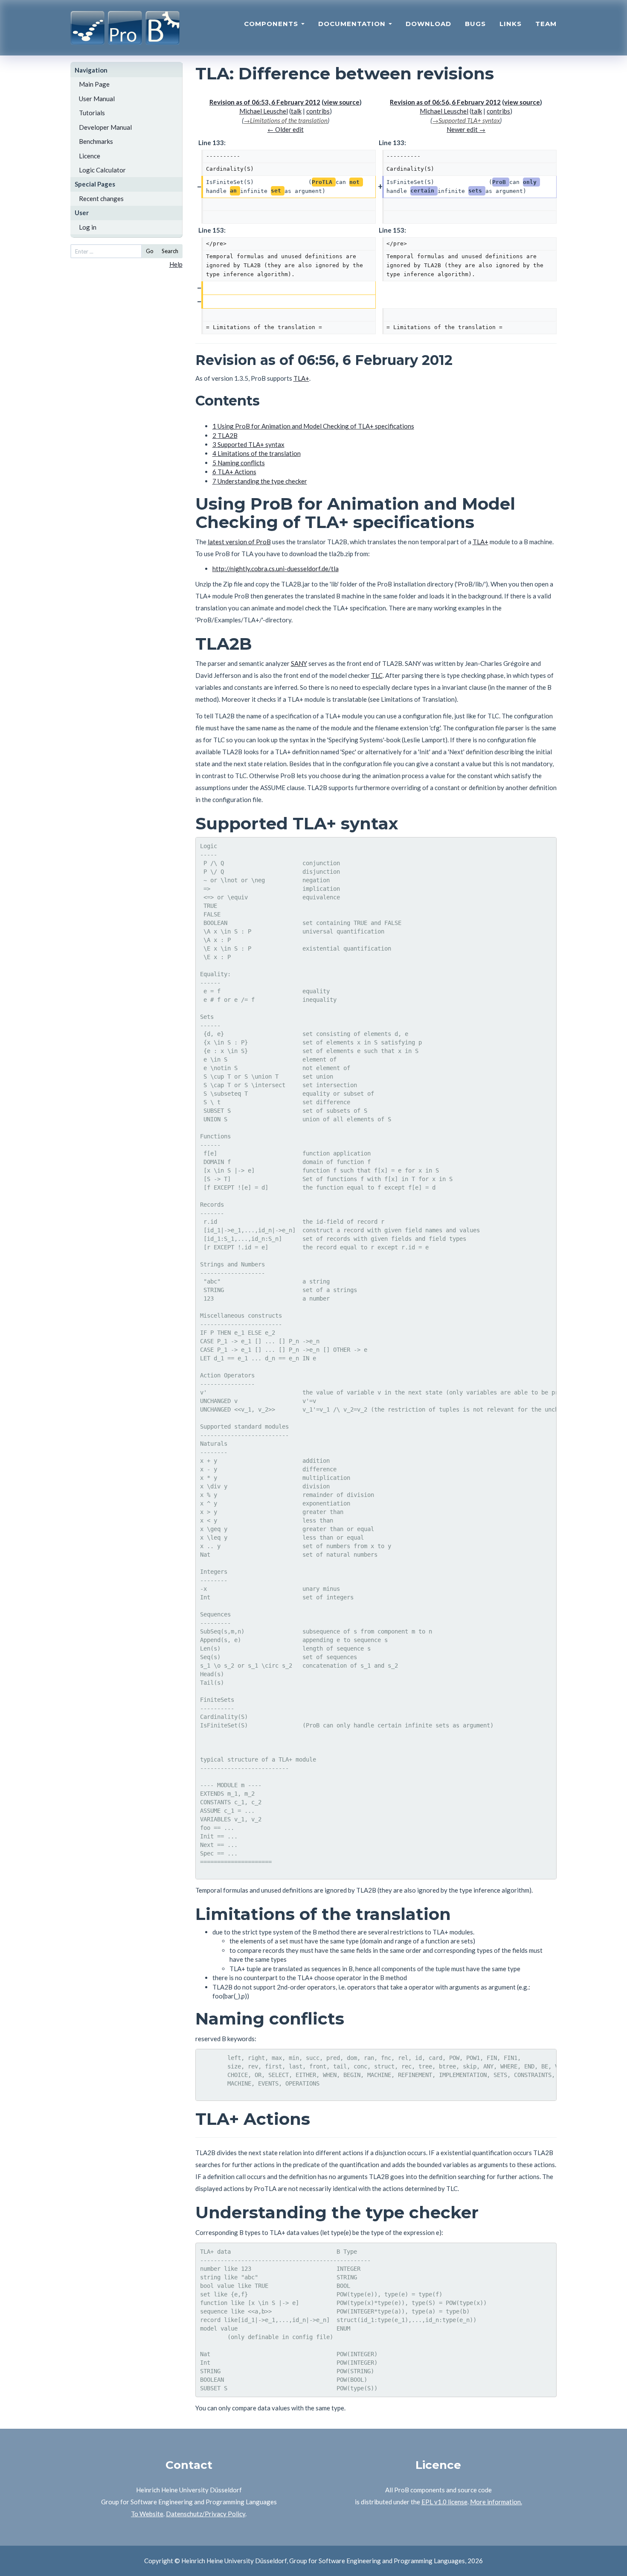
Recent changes (101, 198)
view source (342, 102)
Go (150, 251)
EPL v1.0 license (444, 2502)
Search (170, 251)
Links (511, 24)
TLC (377, 675)
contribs (318, 111)
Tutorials (92, 113)
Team (546, 24)
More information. (496, 2502)
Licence (90, 156)
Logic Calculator (102, 170)
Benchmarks (96, 141)
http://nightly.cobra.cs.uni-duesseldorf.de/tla (276, 569)
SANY (299, 663)
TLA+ (301, 378)
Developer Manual (105, 127)
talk (296, 111)
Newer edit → (466, 129)
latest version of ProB (239, 542)
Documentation (353, 24)
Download (428, 24)
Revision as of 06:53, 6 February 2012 (265, 102)
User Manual (97, 99)
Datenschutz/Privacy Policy (206, 2514)
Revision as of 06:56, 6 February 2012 (445, 102)
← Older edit (286, 129)
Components (272, 24)
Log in (88, 227)
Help (176, 264)
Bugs (475, 24)
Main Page (94, 84)
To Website (147, 2514)
